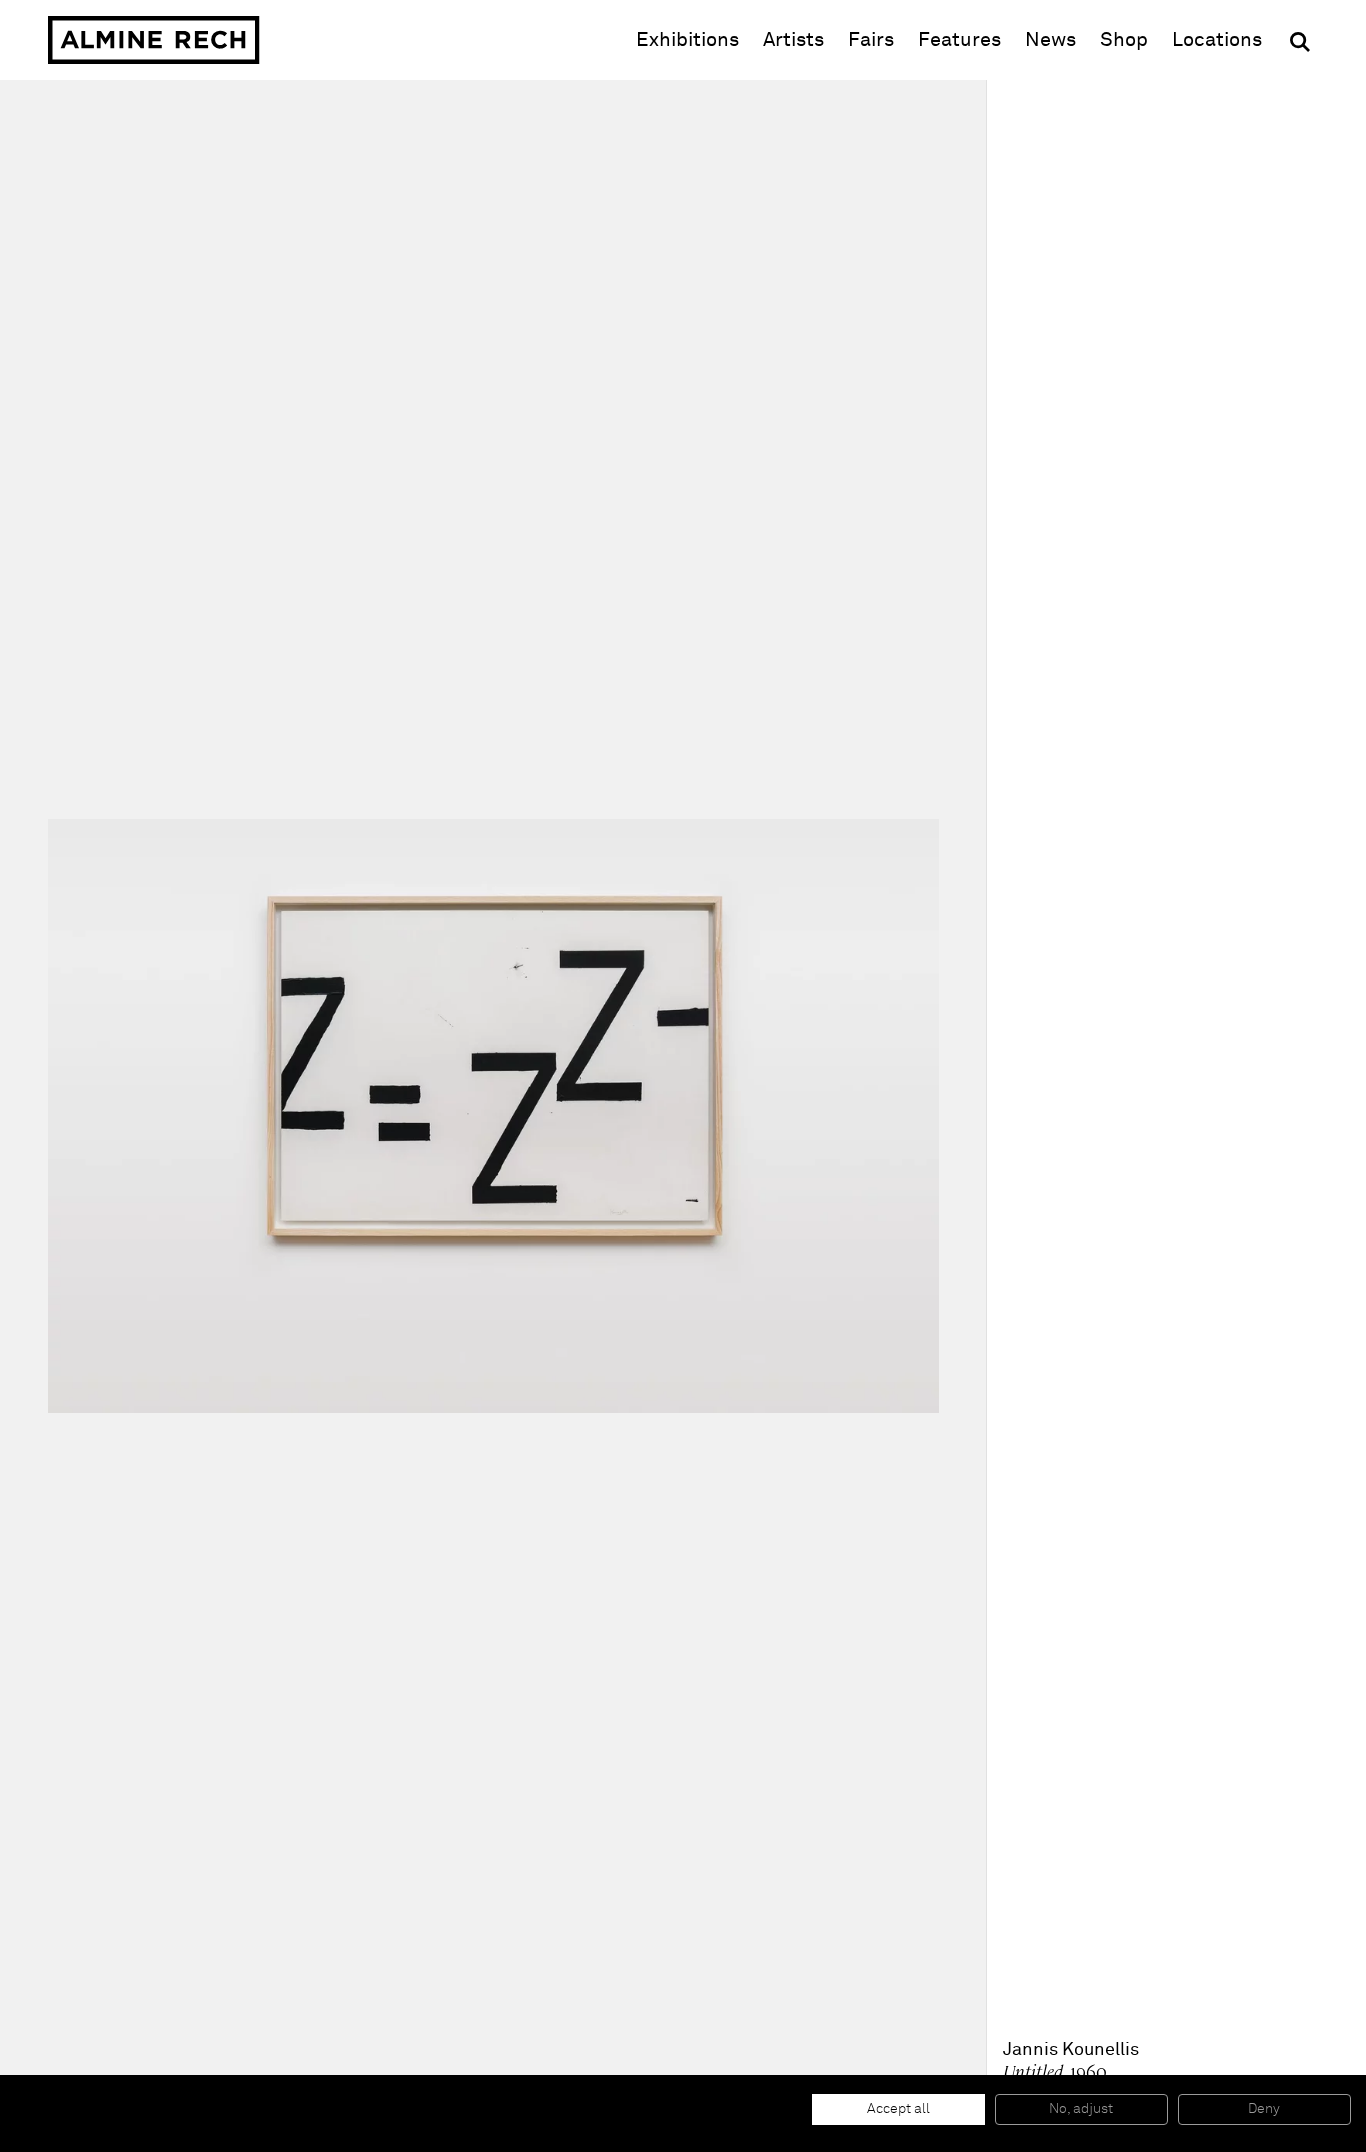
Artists (793, 40)
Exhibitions (687, 40)
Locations (1217, 40)
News (1050, 40)
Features (959, 40)
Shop (1124, 39)
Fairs (871, 40)
